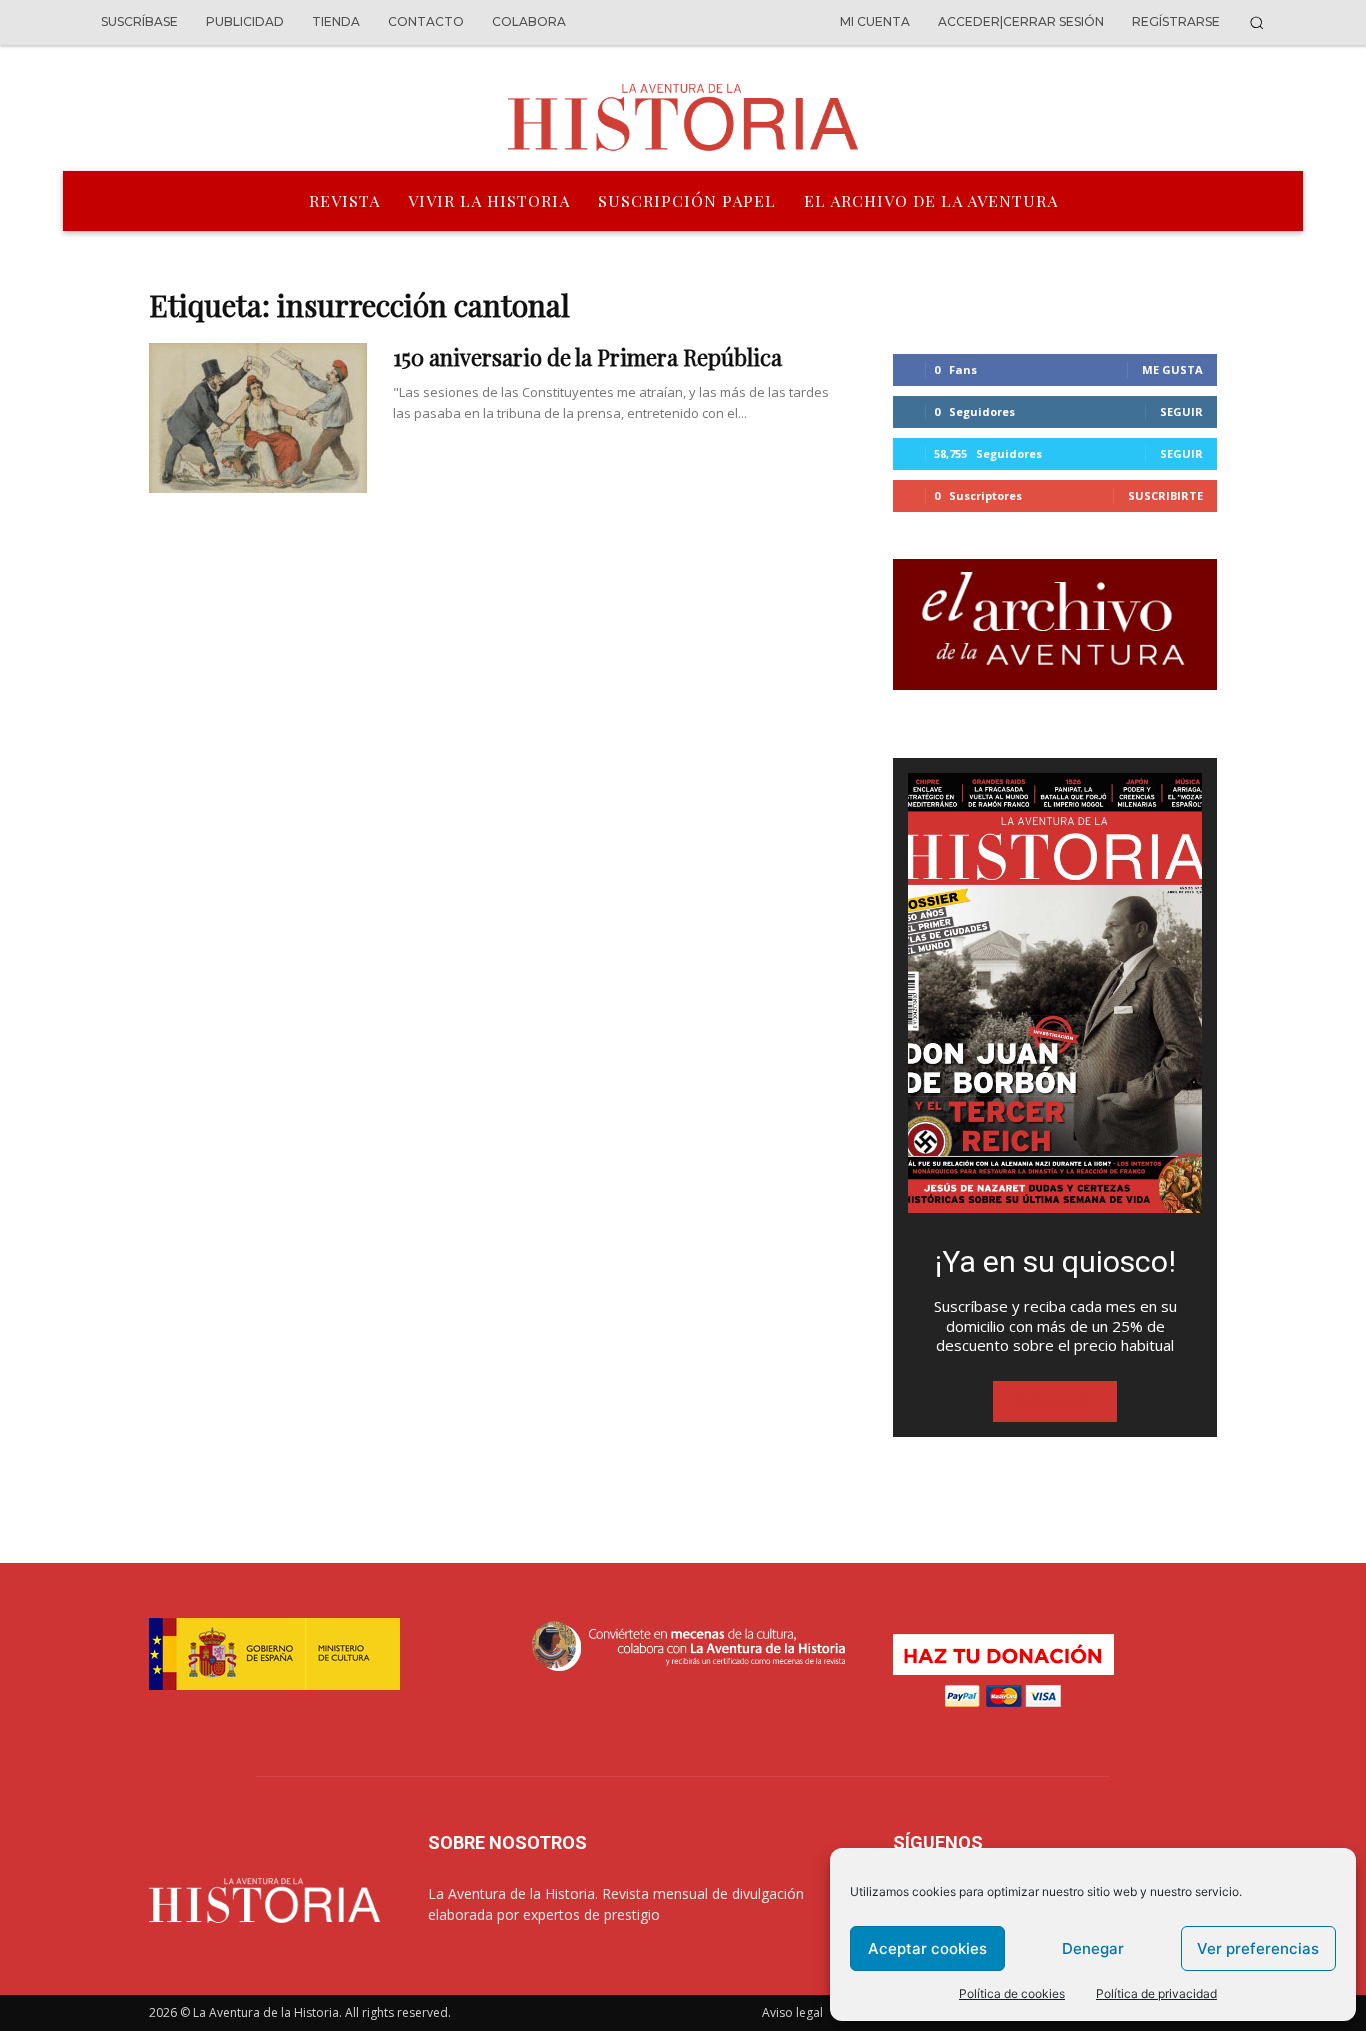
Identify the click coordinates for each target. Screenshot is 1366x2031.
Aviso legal (792, 2012)
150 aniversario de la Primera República (587, 357)
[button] (1256, 22)
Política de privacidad (1156, 1993)
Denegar (1093, 1948)
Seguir (1181, 411)
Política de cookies (1012, 1993)
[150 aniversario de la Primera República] (258, 418)
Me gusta (1172, 369)
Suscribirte (1165, 495)
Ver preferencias (1258, 1948)
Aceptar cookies (927, 1948)
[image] (1055, 993)
